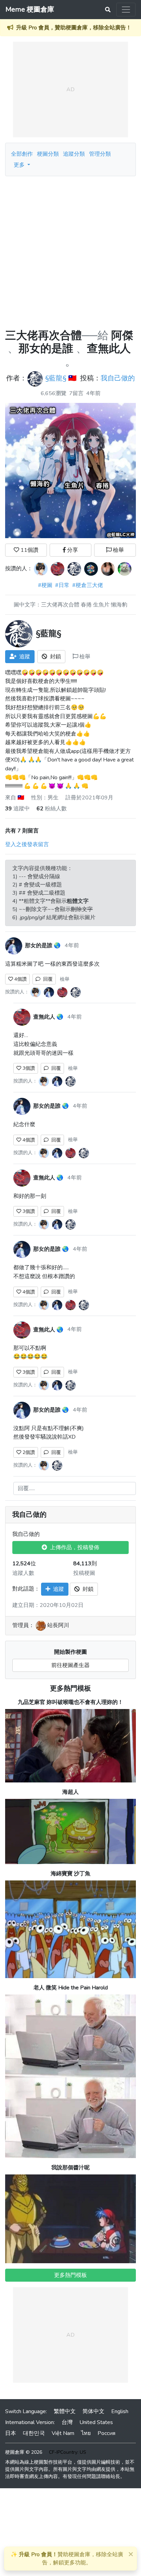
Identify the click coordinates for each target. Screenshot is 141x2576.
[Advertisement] (70, 250)
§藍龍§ (56, 379)
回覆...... (26, 1488)
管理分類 (100, 154)
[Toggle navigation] (126, 10)
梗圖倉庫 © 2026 (24, 2452)
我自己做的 (118, 379)
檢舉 (118, 550)
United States (96, 2422)
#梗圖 (45, 585)
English (120, 2411)
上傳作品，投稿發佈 (73, 1548)
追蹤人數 (23, 1573)
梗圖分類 (48, 154)
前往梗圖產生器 (70, 1665)
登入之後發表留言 (27, 844)
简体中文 (93, 2411)
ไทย (86, 2433)
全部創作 (22, 154)
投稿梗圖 (84, 1573)
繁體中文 (65, 2411)
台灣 (67, 2422)
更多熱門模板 (70, 1688)
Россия (106, 2433)
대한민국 (34, 2433)
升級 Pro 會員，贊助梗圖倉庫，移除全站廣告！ (74, 28)
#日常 (62, 585)
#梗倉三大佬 (88, 585)
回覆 (47, 979)
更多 (20, 165)
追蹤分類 (74, 154)
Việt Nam (63, 2433)
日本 (11, 2433)
